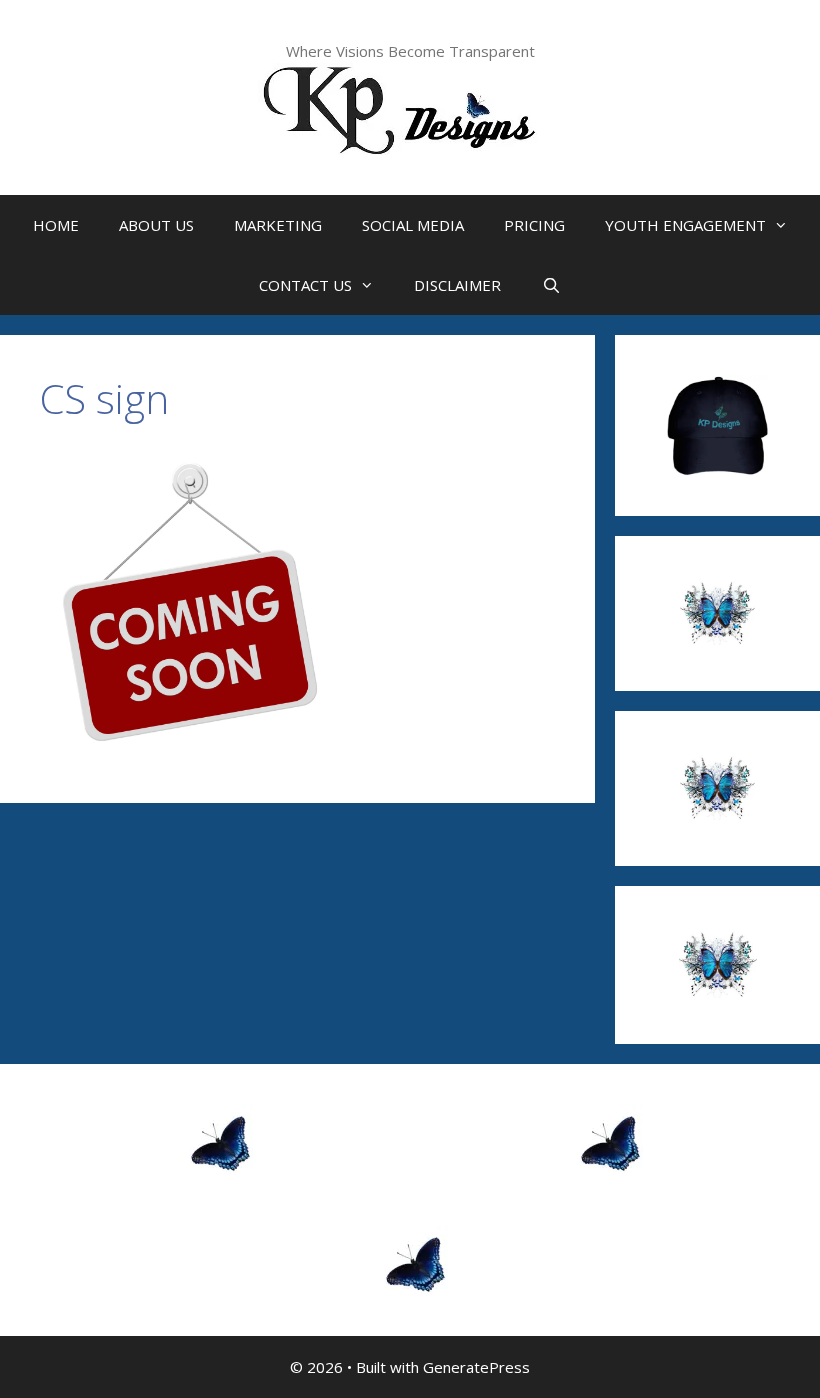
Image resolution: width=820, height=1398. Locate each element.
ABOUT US (156, 225)
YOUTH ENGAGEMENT (685, 225)
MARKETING (278, 225)
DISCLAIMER (457, 285)
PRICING (534, 225)
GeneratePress (476, 1367)
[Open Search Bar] (550, 285)
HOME (56, 225)
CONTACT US (305, 285)
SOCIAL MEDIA (413, 225)
